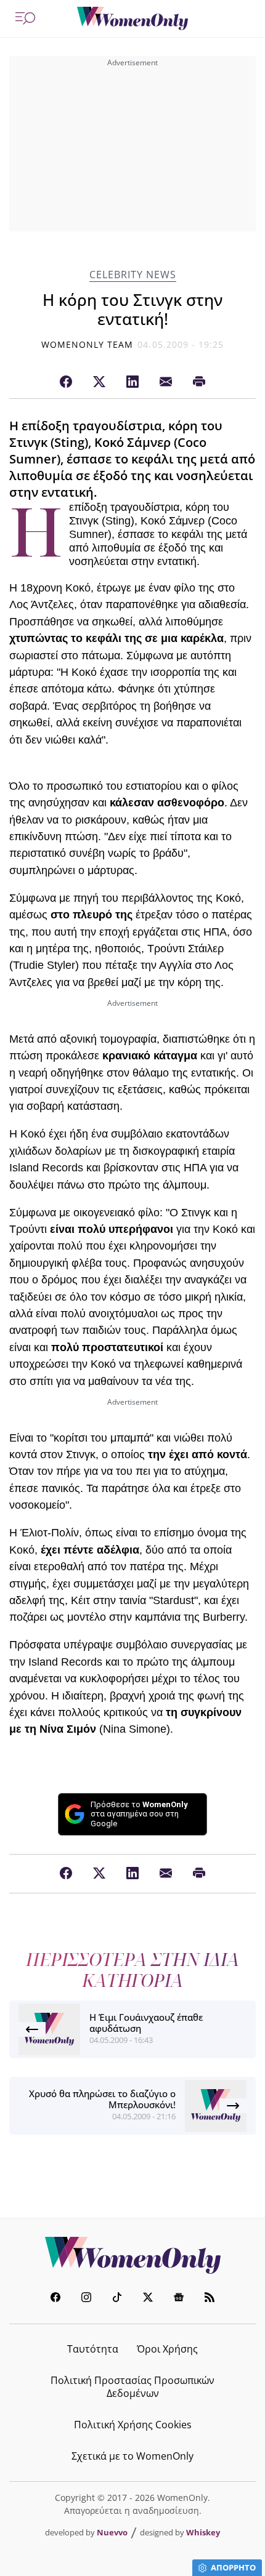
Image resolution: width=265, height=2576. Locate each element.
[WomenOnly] (132, 18)
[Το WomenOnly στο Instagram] (86, 2299)
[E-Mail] (166, 382)
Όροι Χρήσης (167, 2349)
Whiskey (203, 2532)
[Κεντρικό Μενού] (25, 18)
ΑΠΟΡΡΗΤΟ (233, 2567)
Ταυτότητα (93, 2349)
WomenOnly (132, 2255)
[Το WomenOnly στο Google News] (179, 2299)
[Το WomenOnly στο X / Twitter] (148, 2299)
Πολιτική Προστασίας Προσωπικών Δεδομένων (132, 2387)
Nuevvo (112, 2532)
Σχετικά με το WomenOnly (132, 2456)
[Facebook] (66, 382)
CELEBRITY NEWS (133, 275)
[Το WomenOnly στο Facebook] (55, 2299)
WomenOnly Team (88, 344)
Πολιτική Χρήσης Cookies (133, 2425)
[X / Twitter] (99, 382)
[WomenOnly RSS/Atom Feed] (210, 2299)
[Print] (199, 382)
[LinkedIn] (132, 382)
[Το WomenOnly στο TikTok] (117, 2299)
